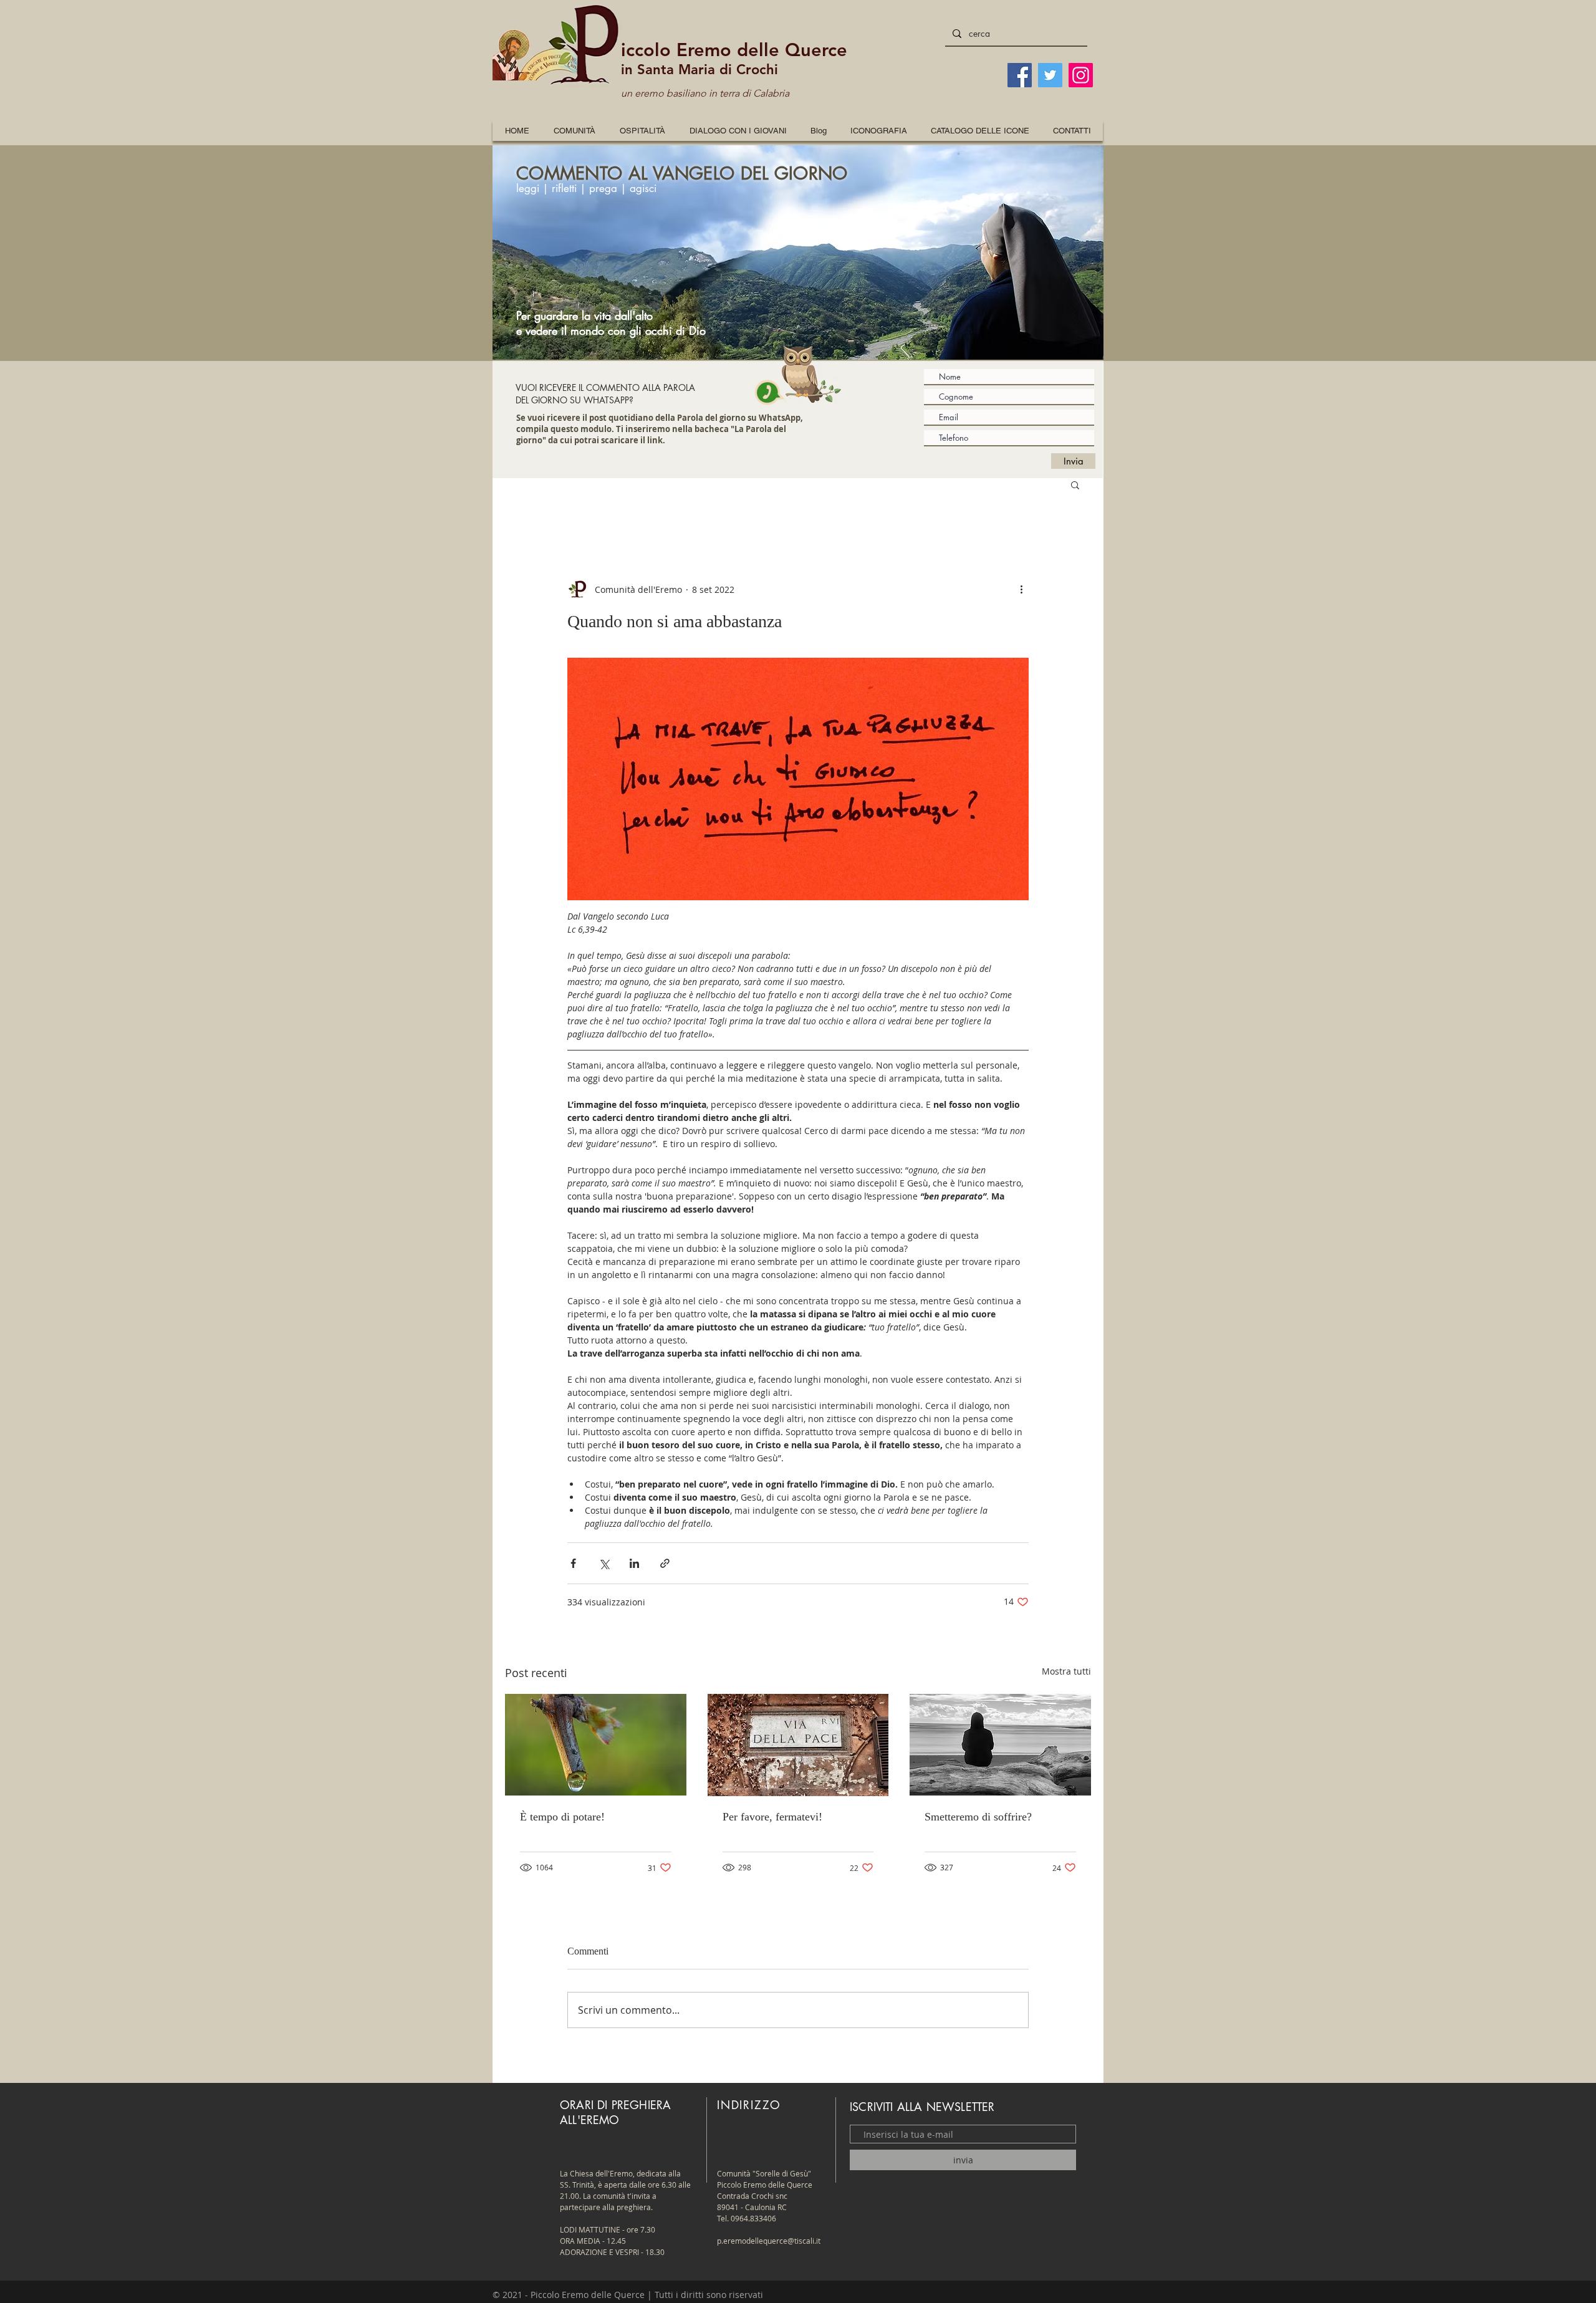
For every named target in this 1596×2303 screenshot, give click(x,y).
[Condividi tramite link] (665, 1563)
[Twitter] (1050, 75)
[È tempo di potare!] (596, 1745)
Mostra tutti (1066, 1671)
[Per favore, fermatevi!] (798, 1745)
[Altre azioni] (1021, 589)
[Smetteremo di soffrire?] (1000, 1745)
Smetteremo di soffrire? (978, 1817)
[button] (879, 131)
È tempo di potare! (562, 1817)
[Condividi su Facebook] (573, 1563)
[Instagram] (1081, 75)
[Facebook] (1020, 75)
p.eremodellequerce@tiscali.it (769, 2241)
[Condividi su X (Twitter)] (604, 1563)
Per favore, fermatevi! (772, 1817)
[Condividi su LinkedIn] (634, 1563)
